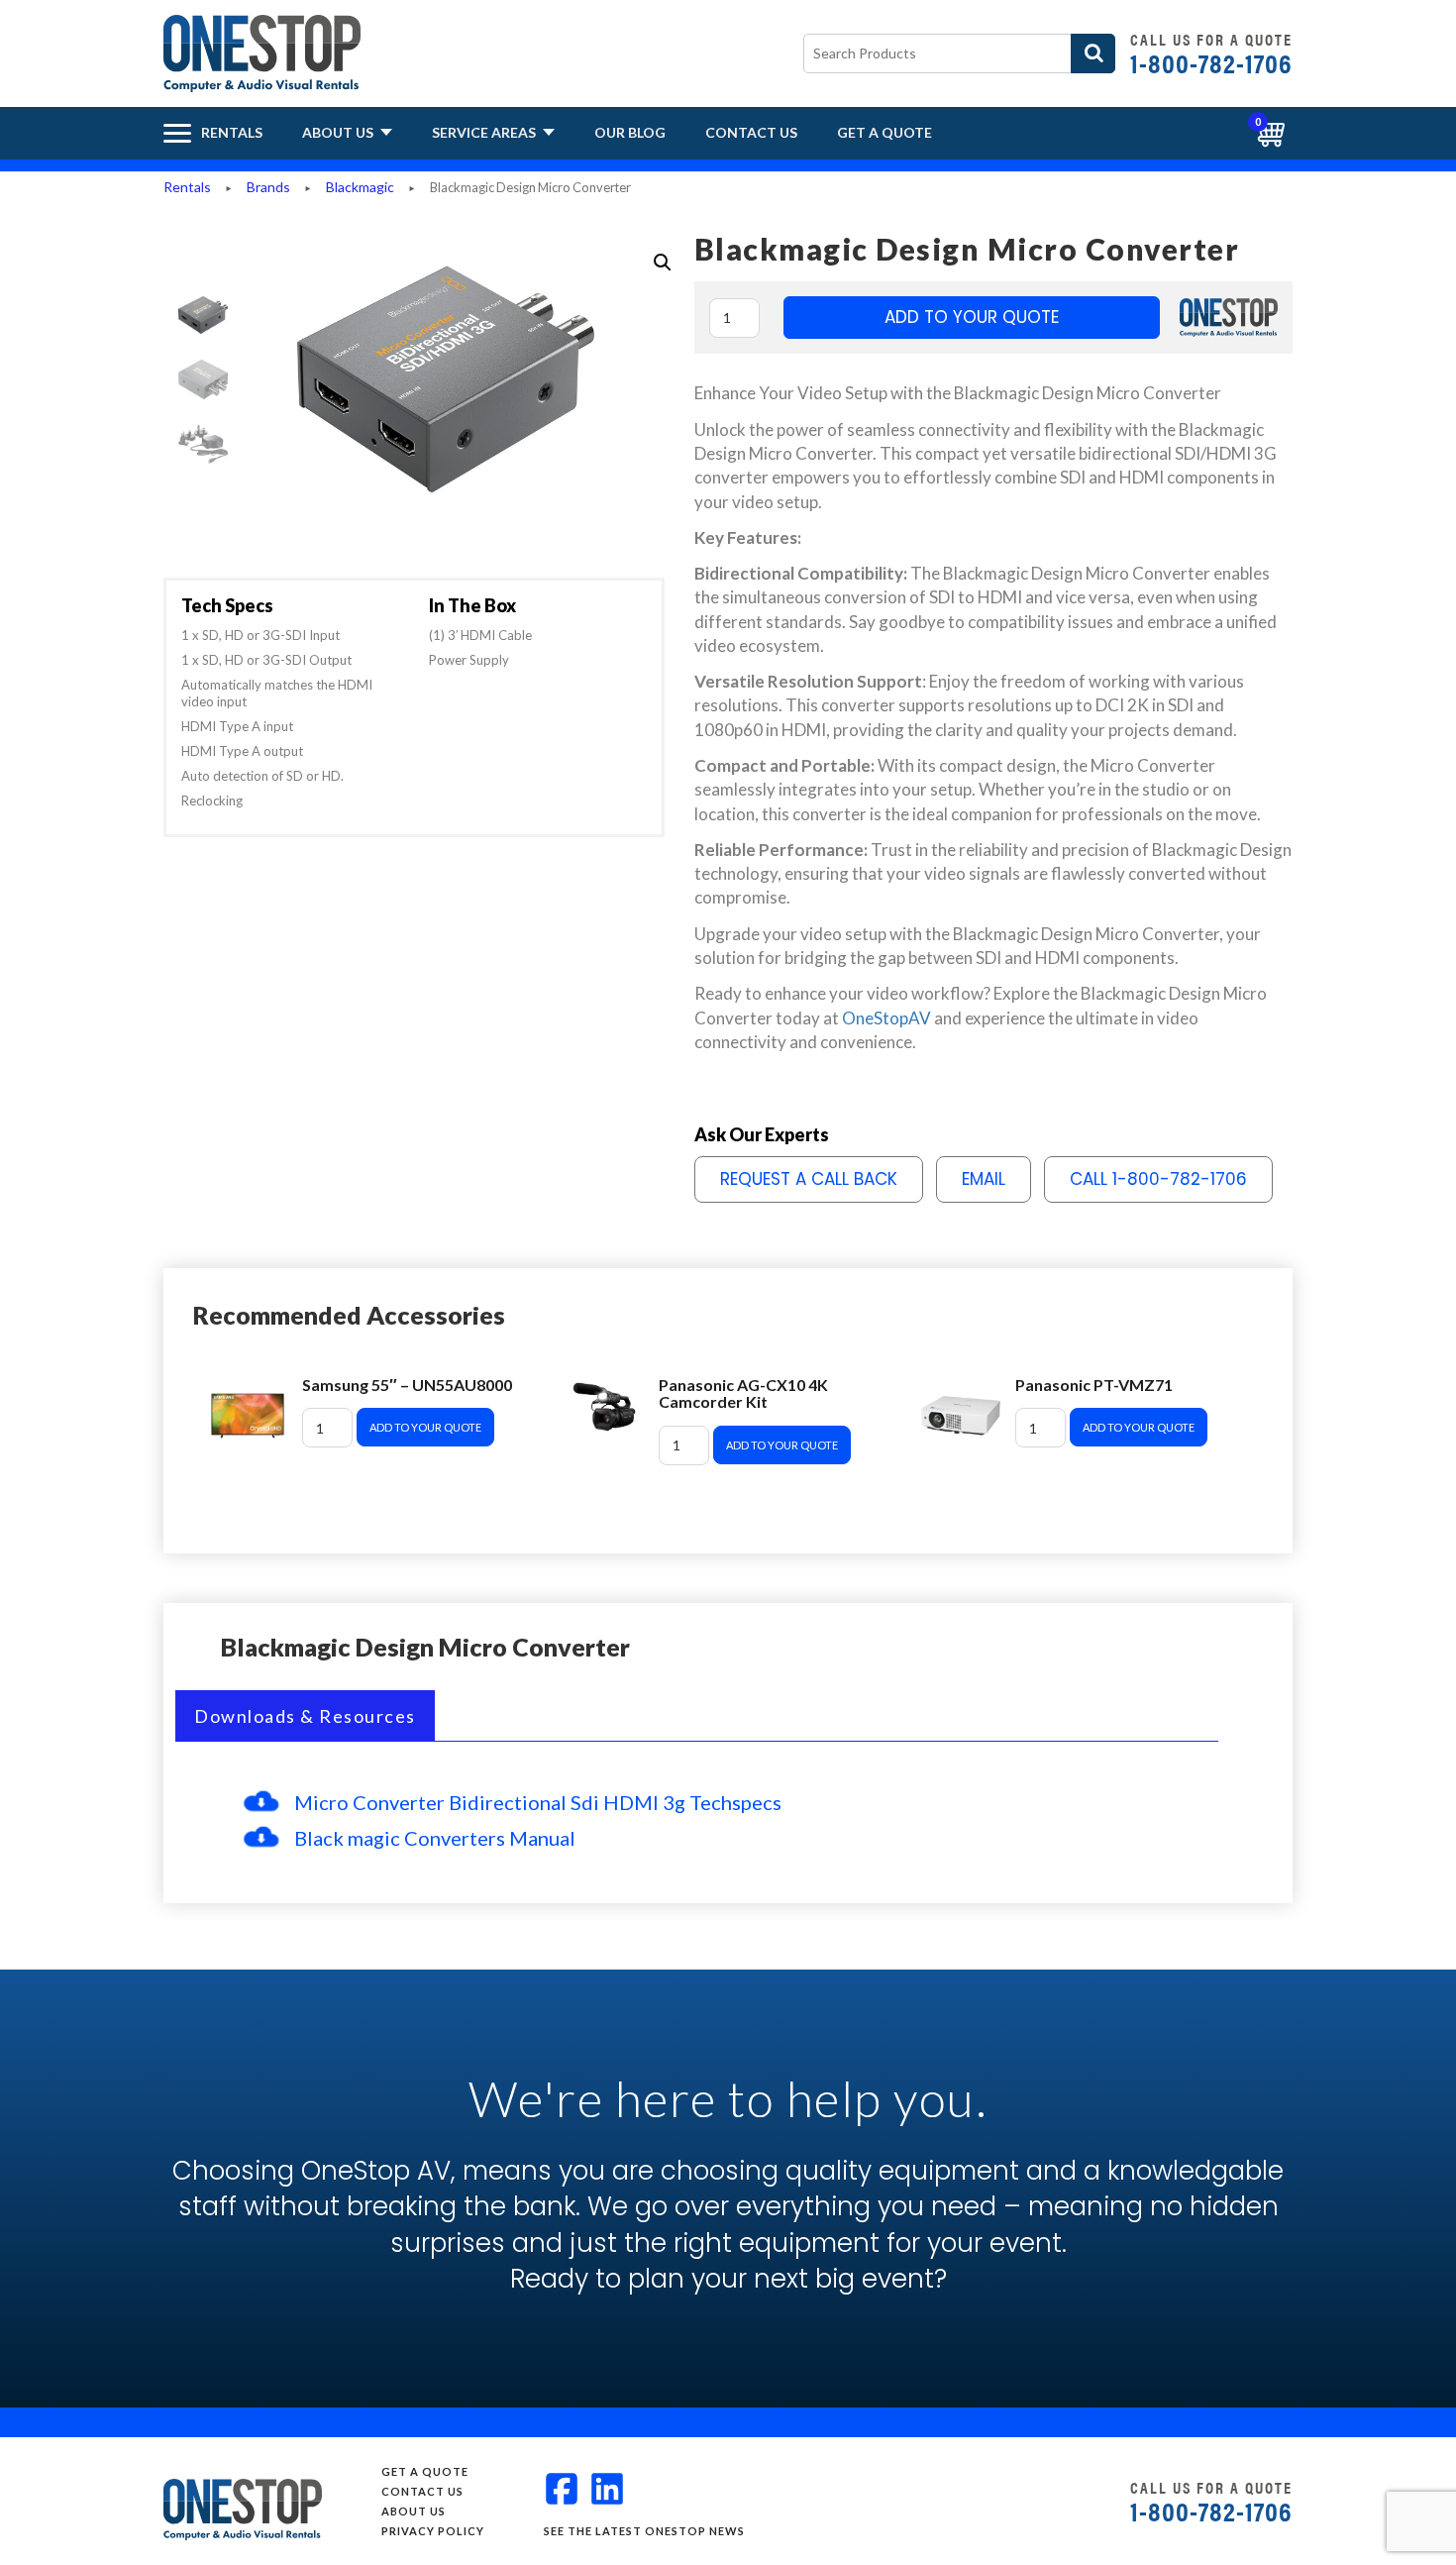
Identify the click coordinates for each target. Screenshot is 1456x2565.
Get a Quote (884, 132)
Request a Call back (809, 1179)
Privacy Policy (433, 2531)
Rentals (187, 187)
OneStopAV (886, 1018)
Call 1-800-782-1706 (1158, 1179)
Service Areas (485, 132)
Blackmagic (360, 187)
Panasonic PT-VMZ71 (1094, 1385)
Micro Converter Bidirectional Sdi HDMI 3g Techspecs (538, 1802)
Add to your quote (972, 317)
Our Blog (630, 132)
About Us (339, 132)
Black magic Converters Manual (435, 1838)
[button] (663, 263)
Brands (268, 187)
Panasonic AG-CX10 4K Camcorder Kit (743, 1393)
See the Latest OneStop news (644, 2531)
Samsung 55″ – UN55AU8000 (407, 1385)
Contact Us (751, 132)
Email (984, 1179)
